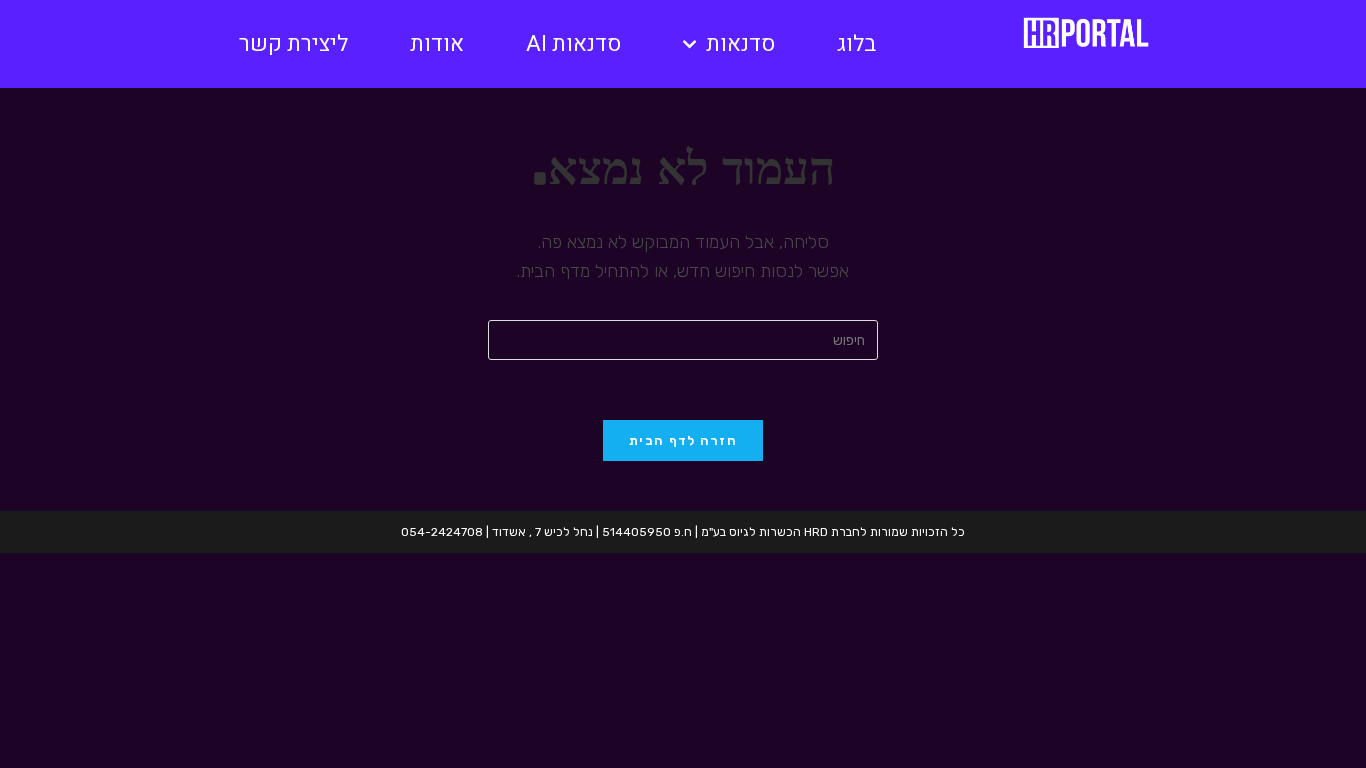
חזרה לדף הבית (683, 440)
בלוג (856, 44)
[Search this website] (683, 339)
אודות (437, 44)
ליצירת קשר (293, 44)
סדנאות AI (573, 44)
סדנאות (740, 44)
